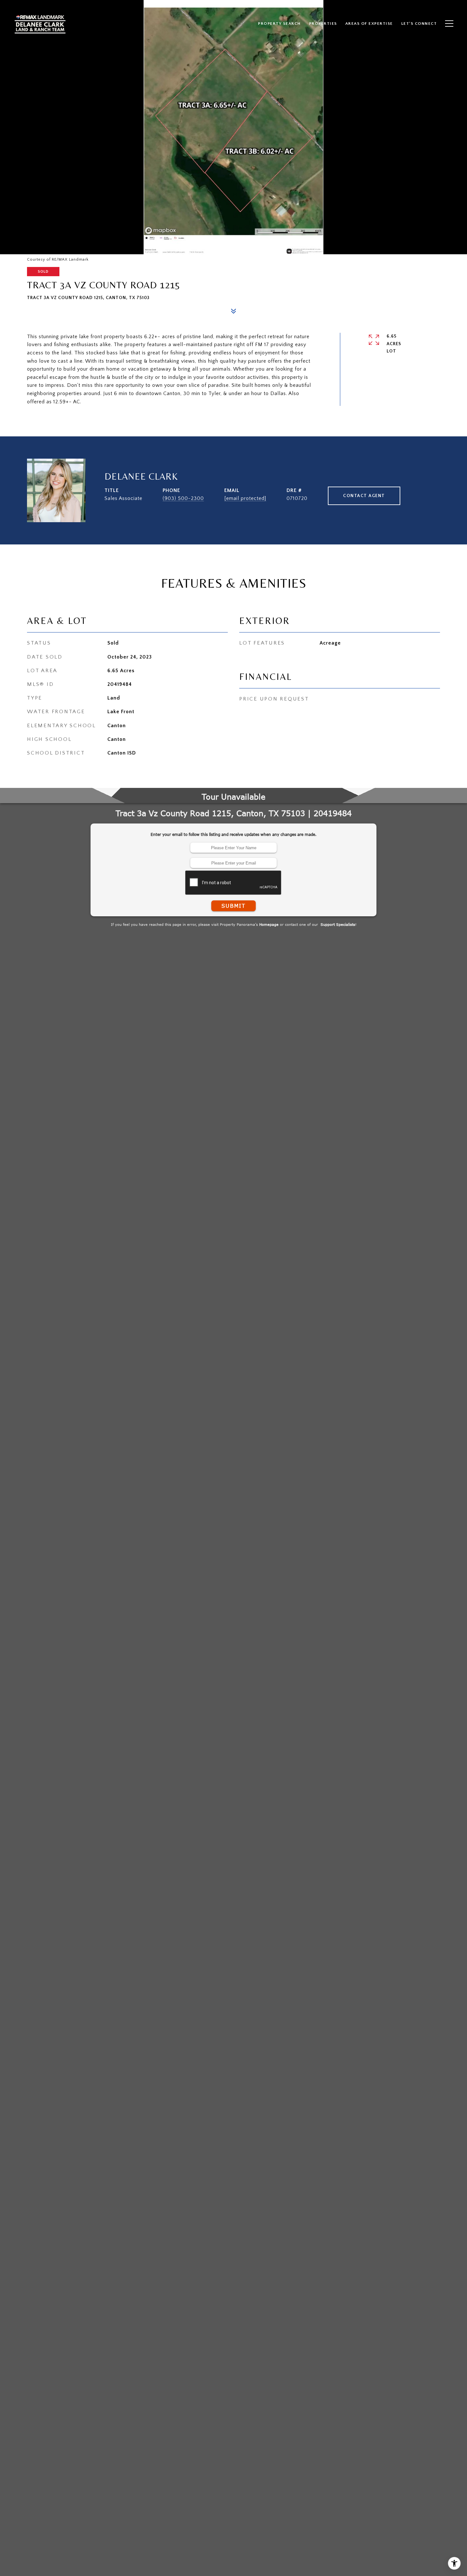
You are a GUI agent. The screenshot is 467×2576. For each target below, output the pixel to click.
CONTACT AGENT (364, 496)
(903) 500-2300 (183, 498)
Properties (323, 24)
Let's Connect (419, 24)
